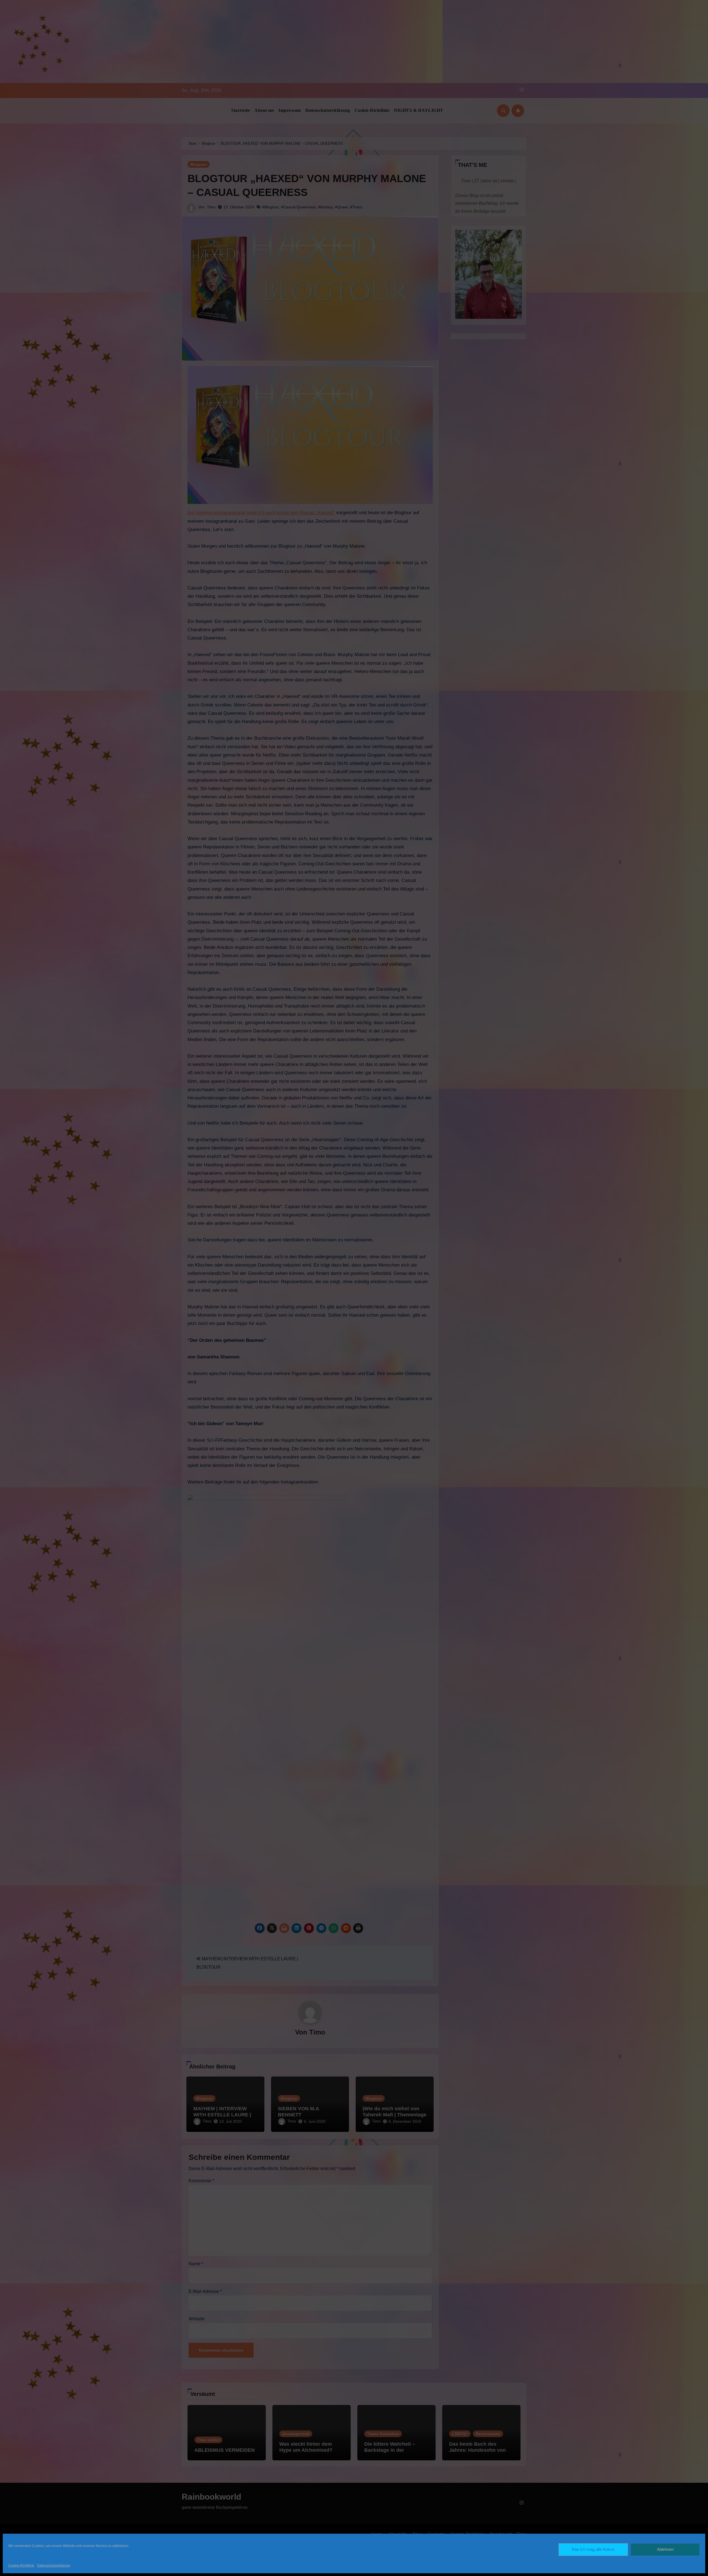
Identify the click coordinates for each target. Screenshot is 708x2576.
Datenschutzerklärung (54, 2565)
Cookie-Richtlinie (21, 2565)
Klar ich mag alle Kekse (593, 2549)
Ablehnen (665, 2549)
